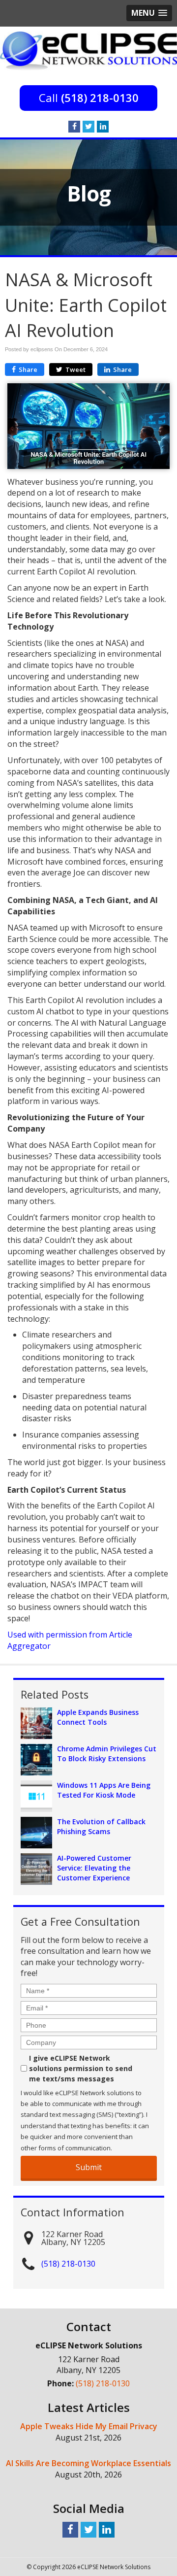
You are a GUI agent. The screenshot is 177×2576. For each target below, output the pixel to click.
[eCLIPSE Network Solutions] (88, 50)
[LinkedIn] (103, 126)
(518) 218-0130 (100, 98)
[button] (149, 13)
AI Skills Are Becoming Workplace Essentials (88, 2463)
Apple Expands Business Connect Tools (98, 1717)
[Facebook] (74, 126)
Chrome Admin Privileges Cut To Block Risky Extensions (107, 1754)
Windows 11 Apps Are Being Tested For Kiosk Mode (104, 1790)
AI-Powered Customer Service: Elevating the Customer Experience (94, 1868)
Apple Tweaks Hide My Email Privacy (89, 2426)
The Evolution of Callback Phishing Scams (101, 1826)
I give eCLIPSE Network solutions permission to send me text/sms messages (81, 2068)
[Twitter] (88, 126)
